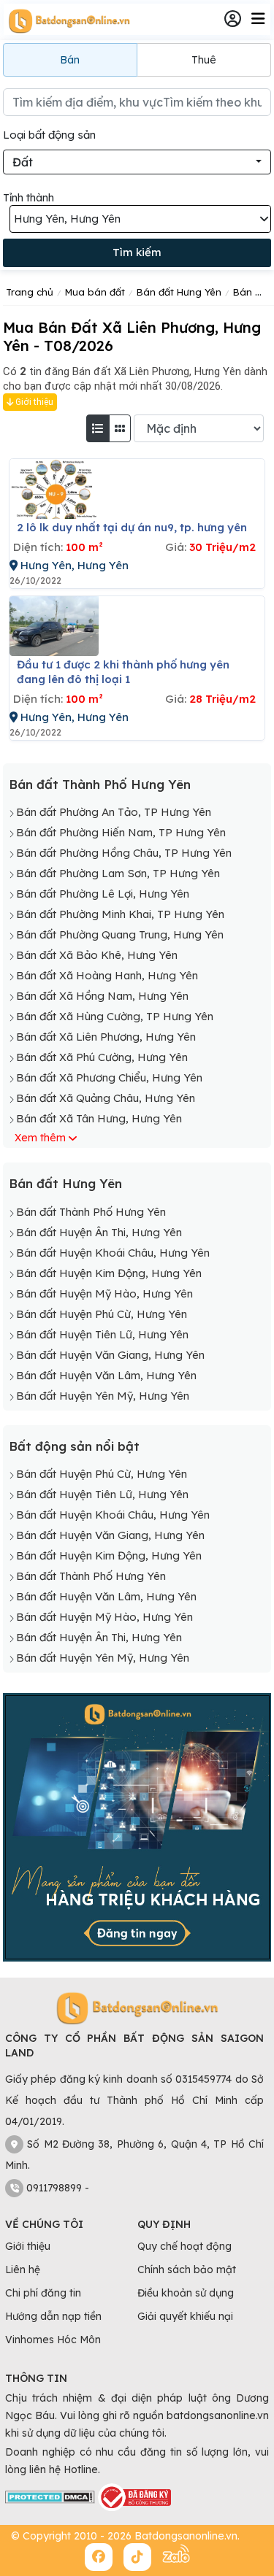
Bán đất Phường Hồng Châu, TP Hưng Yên (124, 853)
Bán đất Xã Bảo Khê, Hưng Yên (97, 955)
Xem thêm (40, 1138)
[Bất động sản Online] (67, 20)
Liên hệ (23, 2270)
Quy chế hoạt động (184, 2246)
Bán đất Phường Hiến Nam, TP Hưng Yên (121, 832)
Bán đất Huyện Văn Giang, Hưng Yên (110, 1355)
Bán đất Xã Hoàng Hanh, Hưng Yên (107, 975)
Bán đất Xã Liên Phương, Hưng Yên (106, 1037)
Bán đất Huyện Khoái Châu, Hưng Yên (113, 1253)
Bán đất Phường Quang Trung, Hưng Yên (120, 934)
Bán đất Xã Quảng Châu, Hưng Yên (106, 1098)
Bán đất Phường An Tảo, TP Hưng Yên (114, 812)
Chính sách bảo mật (187, 2270)
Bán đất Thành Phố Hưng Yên (100, 784)
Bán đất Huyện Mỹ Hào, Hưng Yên (104, 1293)
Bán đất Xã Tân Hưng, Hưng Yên (99, 1118)
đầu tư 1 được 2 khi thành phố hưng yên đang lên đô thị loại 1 (123, 672)
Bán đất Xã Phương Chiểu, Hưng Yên (109, 1077)
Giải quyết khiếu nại (185, 2316)
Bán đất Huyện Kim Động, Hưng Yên (109, 1273)
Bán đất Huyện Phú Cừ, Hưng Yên (102, 1314)
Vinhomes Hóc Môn (53, 2340)
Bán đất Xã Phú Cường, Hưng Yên (102, 1057)
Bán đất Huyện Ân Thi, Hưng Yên (99, 1232)
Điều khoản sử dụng (186, 2293)
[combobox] (137, 162)
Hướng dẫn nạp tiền (53, 2316)
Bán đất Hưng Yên (65, 1183)
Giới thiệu (33, 402)
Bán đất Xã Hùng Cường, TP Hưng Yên (115, 1016)
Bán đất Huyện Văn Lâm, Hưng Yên (106, 1375)
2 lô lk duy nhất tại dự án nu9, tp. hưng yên (132, 527)
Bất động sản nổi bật (74, 1446)
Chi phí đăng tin (43, 2293)
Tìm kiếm (137, 252)
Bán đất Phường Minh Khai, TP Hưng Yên (120, 914)
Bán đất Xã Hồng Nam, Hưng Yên (102, 996)
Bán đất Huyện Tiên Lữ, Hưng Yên (102, 1334)
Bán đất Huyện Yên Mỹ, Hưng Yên (103, 1396)
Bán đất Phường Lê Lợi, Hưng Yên (103, 894)
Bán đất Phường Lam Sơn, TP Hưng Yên (118, 873)
